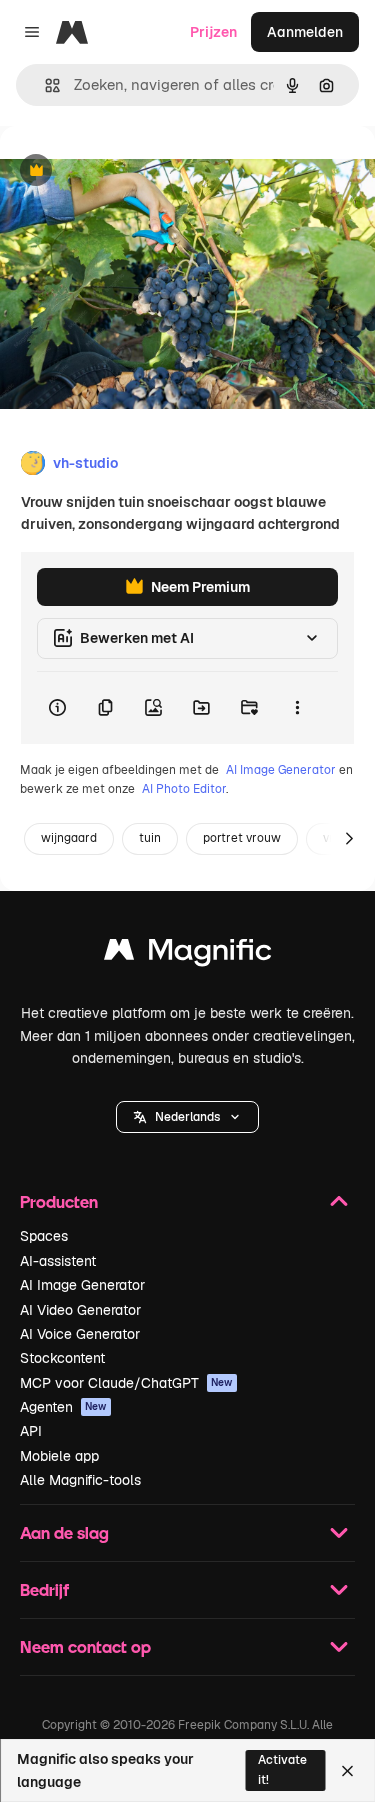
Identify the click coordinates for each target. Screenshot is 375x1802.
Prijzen (213, 32)
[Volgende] (349, 839)
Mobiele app (59, 1456)
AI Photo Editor (184, 789)
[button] (187, 1117)
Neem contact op (85, 1646)
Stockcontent (62, 1358)
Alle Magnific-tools (80, 1480)
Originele (131, 171)
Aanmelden (305, 32)
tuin (150, 838)
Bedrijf (44, 1589)
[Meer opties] (297, 708)
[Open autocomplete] (44, 85)
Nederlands (187, 1117)
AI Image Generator (281, 770)
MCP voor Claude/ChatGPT (126, 1383)
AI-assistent (58, 1261)
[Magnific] (188, 954)
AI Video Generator (80, 1310)
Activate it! (282, 1769)
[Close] (347, 1771)
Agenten (63, 1407)
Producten (59, 1201)
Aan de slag (64, 1532)
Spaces (44, 1236)
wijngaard (69, 838)
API (31, 1431)
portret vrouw (242, 838)
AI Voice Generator (80, 1334)
